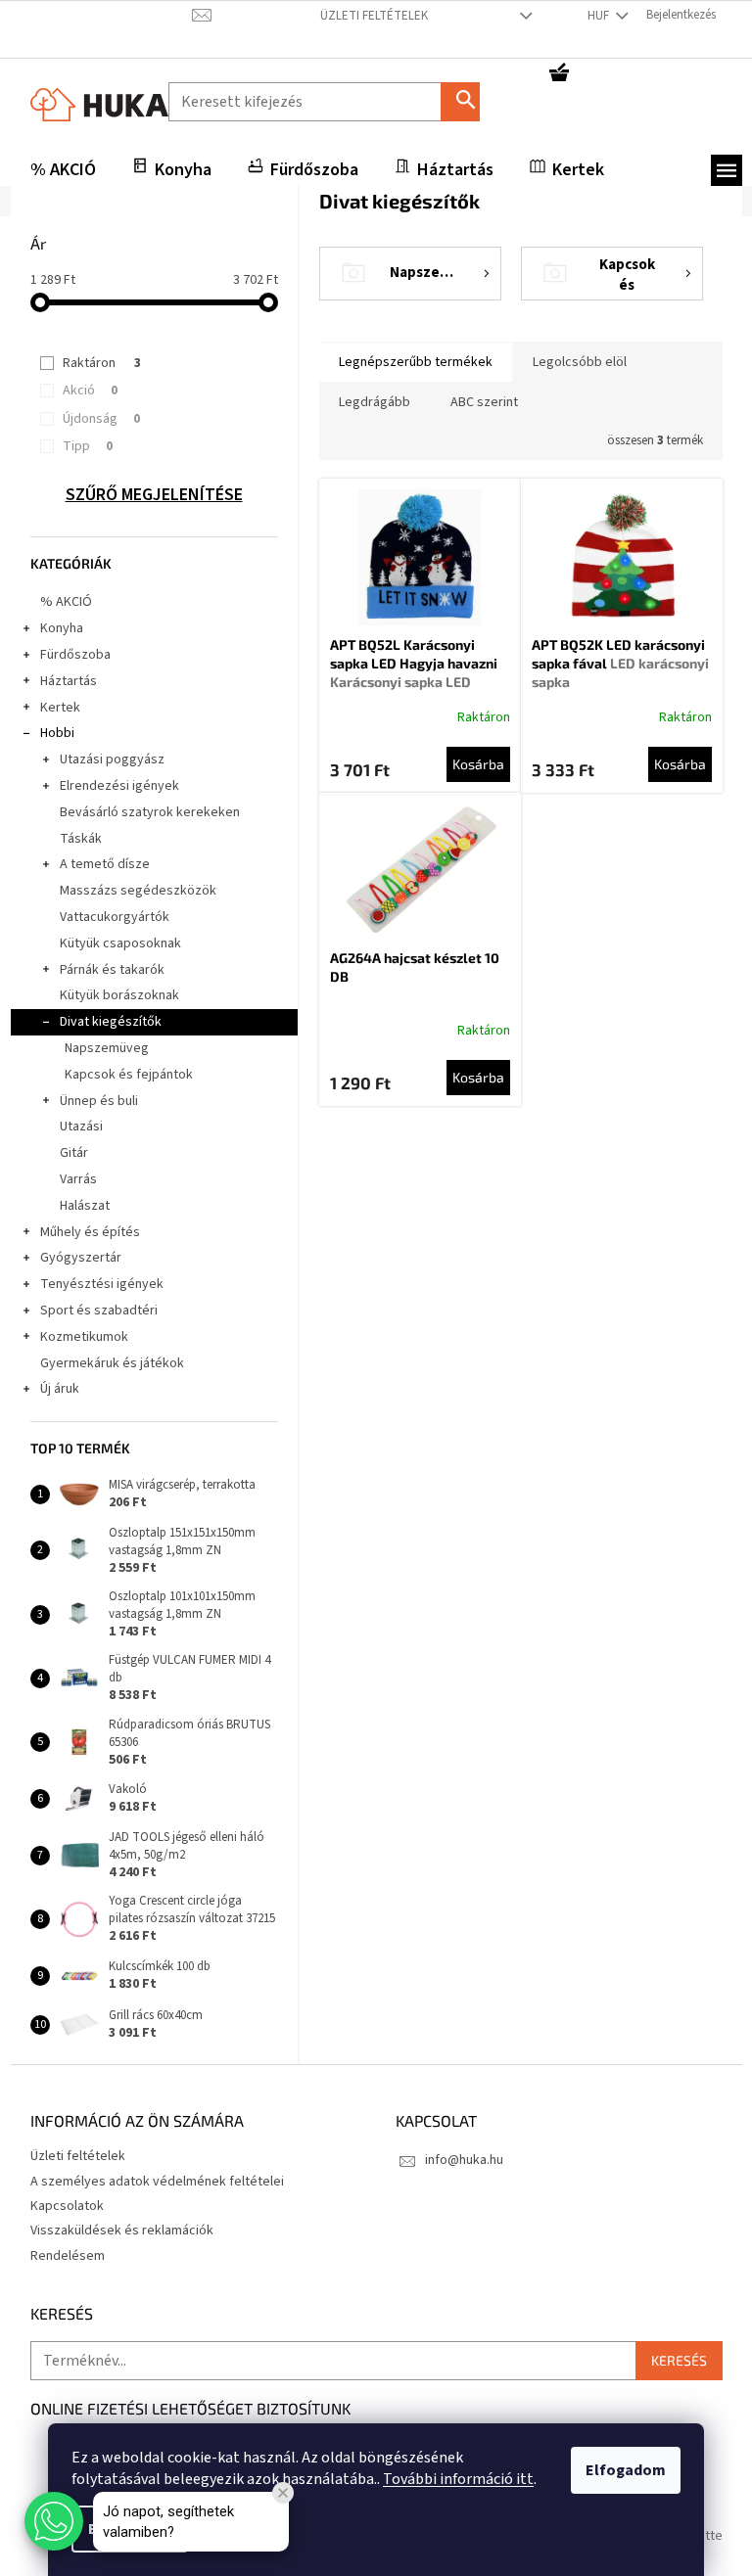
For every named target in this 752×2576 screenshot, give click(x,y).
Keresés (468, 101)
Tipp (88, 446)
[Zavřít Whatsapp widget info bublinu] (283, 2493)
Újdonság (101, 419)
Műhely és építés (90, 1232)
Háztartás (69, 681)
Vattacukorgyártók (115, 917)
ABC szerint (484, 402)
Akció (90, 391)
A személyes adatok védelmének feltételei (157, 2182)
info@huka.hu (464, 2160)
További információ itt (458, 2479)
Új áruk (60, 1389)
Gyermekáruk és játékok (112, 1363)
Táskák (81, 839)
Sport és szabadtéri (99, 1311)
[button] (54, 2521)
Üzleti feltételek (374, 16)
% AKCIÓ (66, 602)
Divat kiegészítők (111, 1022)
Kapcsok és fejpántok (129, 1075)
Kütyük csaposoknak (120, 943)
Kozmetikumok (84, 1337)
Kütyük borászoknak (119, 995)
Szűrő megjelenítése (154, 495)
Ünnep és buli (99, 1101)
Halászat (85, 1206)
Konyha (62, 628)
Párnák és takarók (112, 970)
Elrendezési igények (119, 786)
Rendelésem (68, 2256)
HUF (600, 16)
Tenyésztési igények (102, 1284)
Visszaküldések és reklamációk (122, 2231)
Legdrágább (375, 402)
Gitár (74, 1153)
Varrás (78, 1179)
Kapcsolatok (67, 2206)
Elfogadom (626, 2470)
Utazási (81, 1127)
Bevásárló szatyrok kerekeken (150, 812)
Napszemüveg (107, 1048)
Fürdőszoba (75, 655)
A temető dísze (105, 864)
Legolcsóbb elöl (580, 362)
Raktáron (102, 363)
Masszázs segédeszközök (138, 891)
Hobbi (57, 733)
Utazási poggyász (112, 759)
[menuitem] (63, 170)
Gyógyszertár (81, 1258)
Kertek (60, 708)
